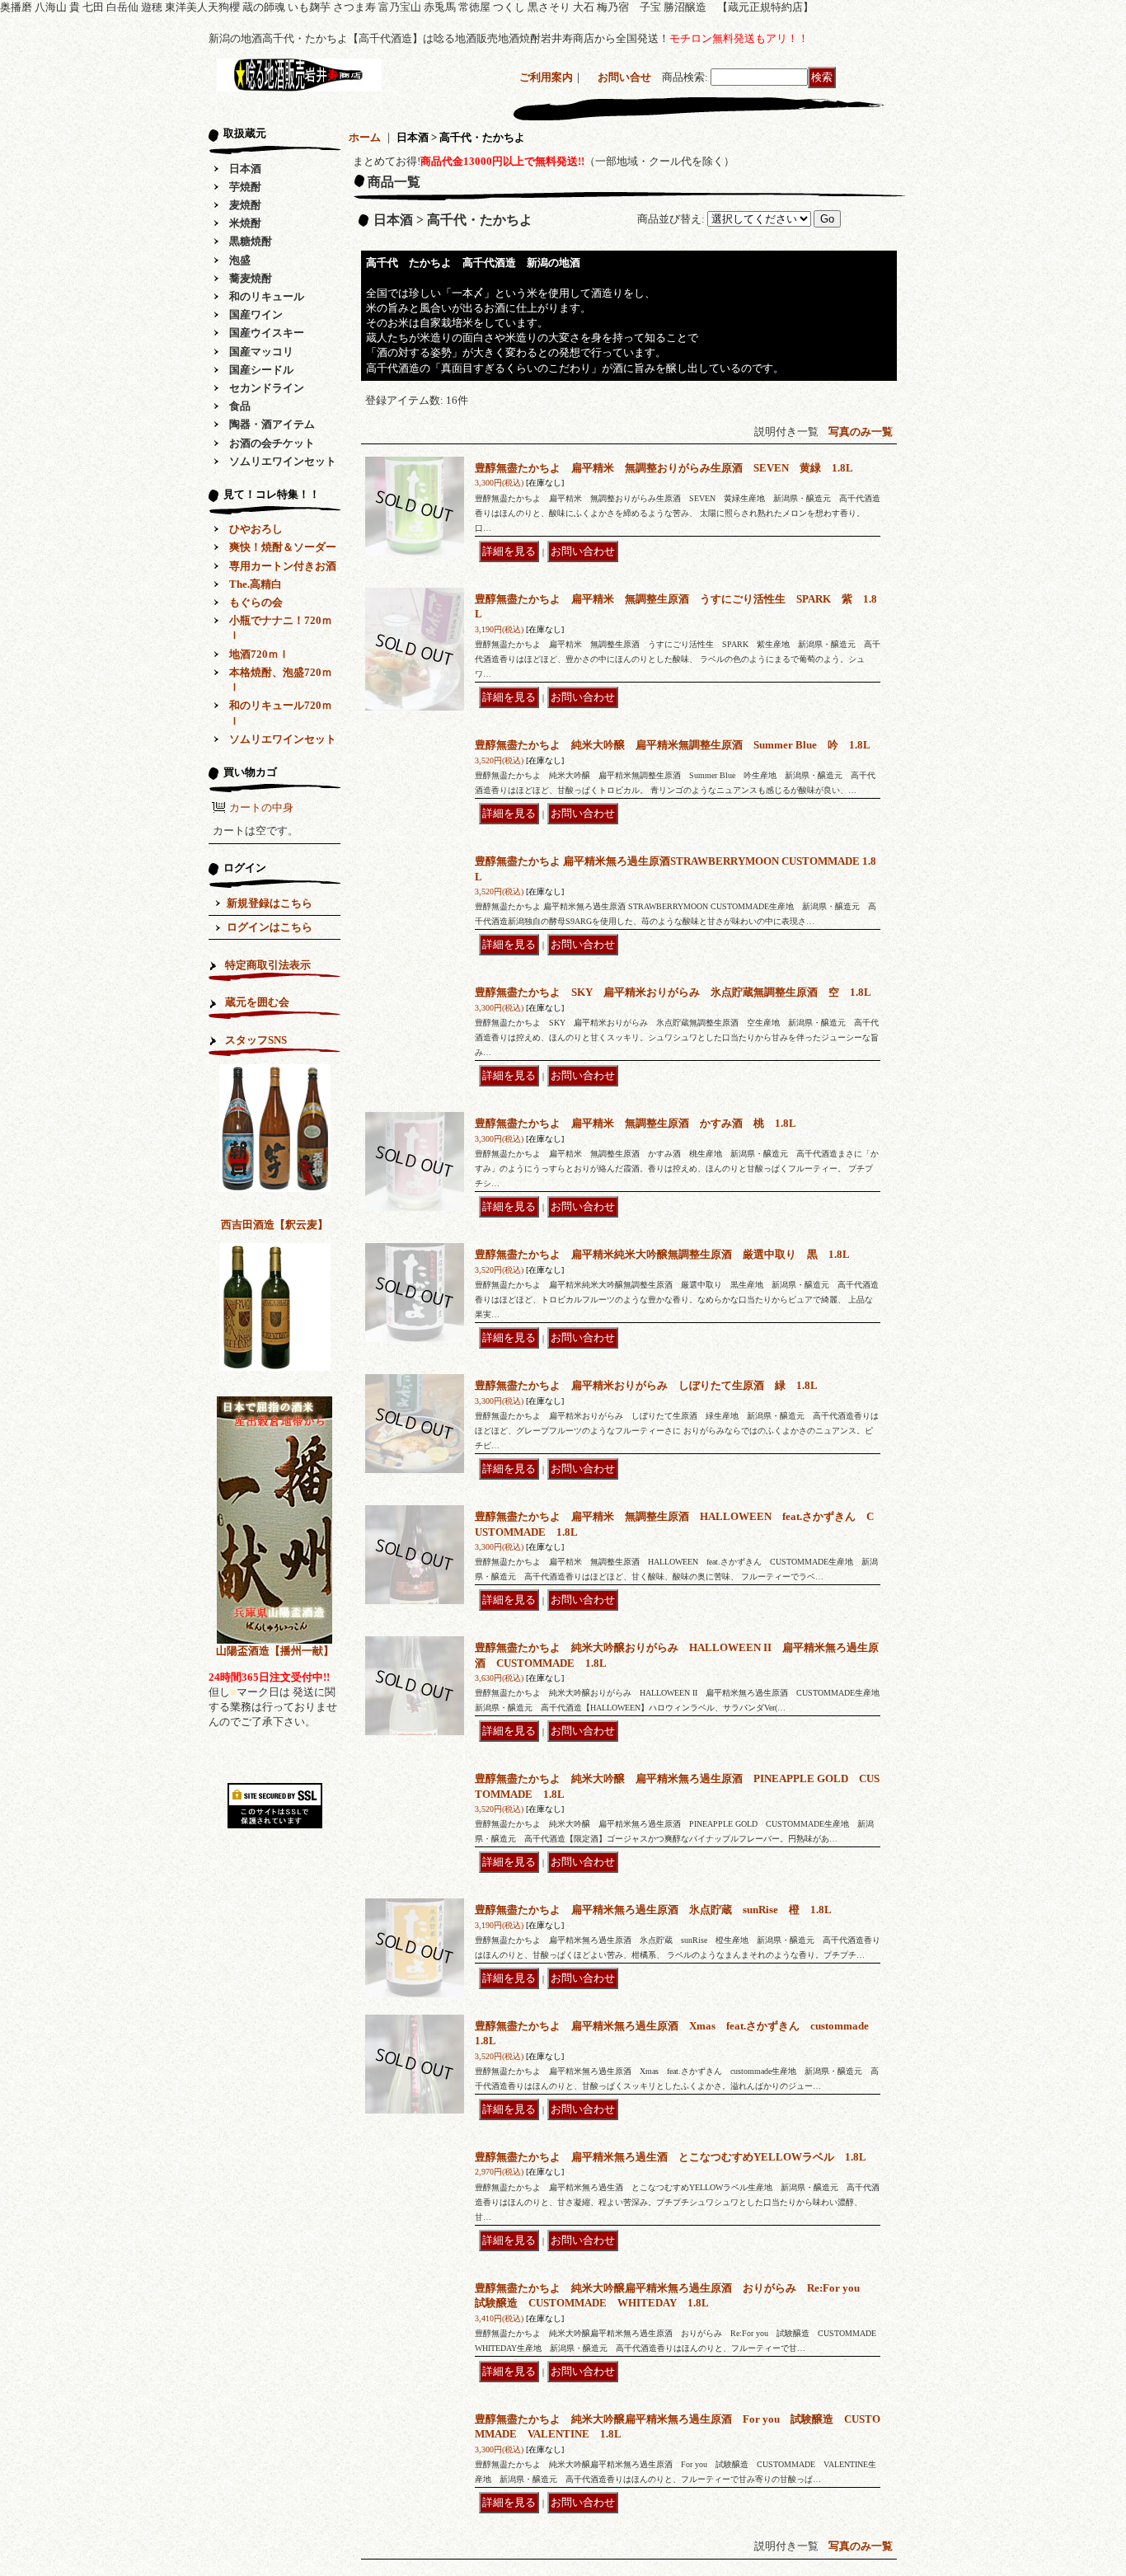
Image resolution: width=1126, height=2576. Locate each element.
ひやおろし (256, 529)
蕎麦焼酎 (251, 278)
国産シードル (261, 370)
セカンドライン (267, 388)
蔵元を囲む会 (257, 1002)
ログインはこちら (270, 927)
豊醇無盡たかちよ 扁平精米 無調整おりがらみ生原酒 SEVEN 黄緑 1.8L (664, 468)
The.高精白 (256, 584)
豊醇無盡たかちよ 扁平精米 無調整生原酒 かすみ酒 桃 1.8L (636, 1123)
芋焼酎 (245, 187)
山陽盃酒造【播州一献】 (275, 1651)
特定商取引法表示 (268, 965)
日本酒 (245, 169)
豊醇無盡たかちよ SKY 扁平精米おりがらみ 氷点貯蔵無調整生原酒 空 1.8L (673, 992)
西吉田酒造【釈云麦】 (274, 1225)
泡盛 (240, 260)
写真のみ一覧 (861, 432)
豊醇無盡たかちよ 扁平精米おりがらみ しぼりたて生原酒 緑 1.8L (646, 1385)
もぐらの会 (256, 602)
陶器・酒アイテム (272, 424)
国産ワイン (256, 314)
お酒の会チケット (272, 443)
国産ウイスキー (267, 333)
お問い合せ (624, 77)
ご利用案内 (546, 77)
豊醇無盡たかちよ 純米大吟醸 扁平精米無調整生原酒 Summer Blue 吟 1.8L (673, 745)
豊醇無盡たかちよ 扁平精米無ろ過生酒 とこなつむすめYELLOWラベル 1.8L (671, 2157)
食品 (240, 406)
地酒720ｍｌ (259, 654)
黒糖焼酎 (251, 241)
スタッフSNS (256, 1040)
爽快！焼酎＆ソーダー (283, 547)
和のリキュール (267, 296)
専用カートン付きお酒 (283, 566)
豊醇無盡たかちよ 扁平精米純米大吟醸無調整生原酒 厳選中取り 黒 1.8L (662, 1254)
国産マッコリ (261, 352)
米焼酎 (245, 223)
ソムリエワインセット (283, 461)
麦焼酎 (245, 205)
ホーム (365, 137)
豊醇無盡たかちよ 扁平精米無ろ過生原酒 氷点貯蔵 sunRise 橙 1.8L (653, 1910)
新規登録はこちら (270, 903)
